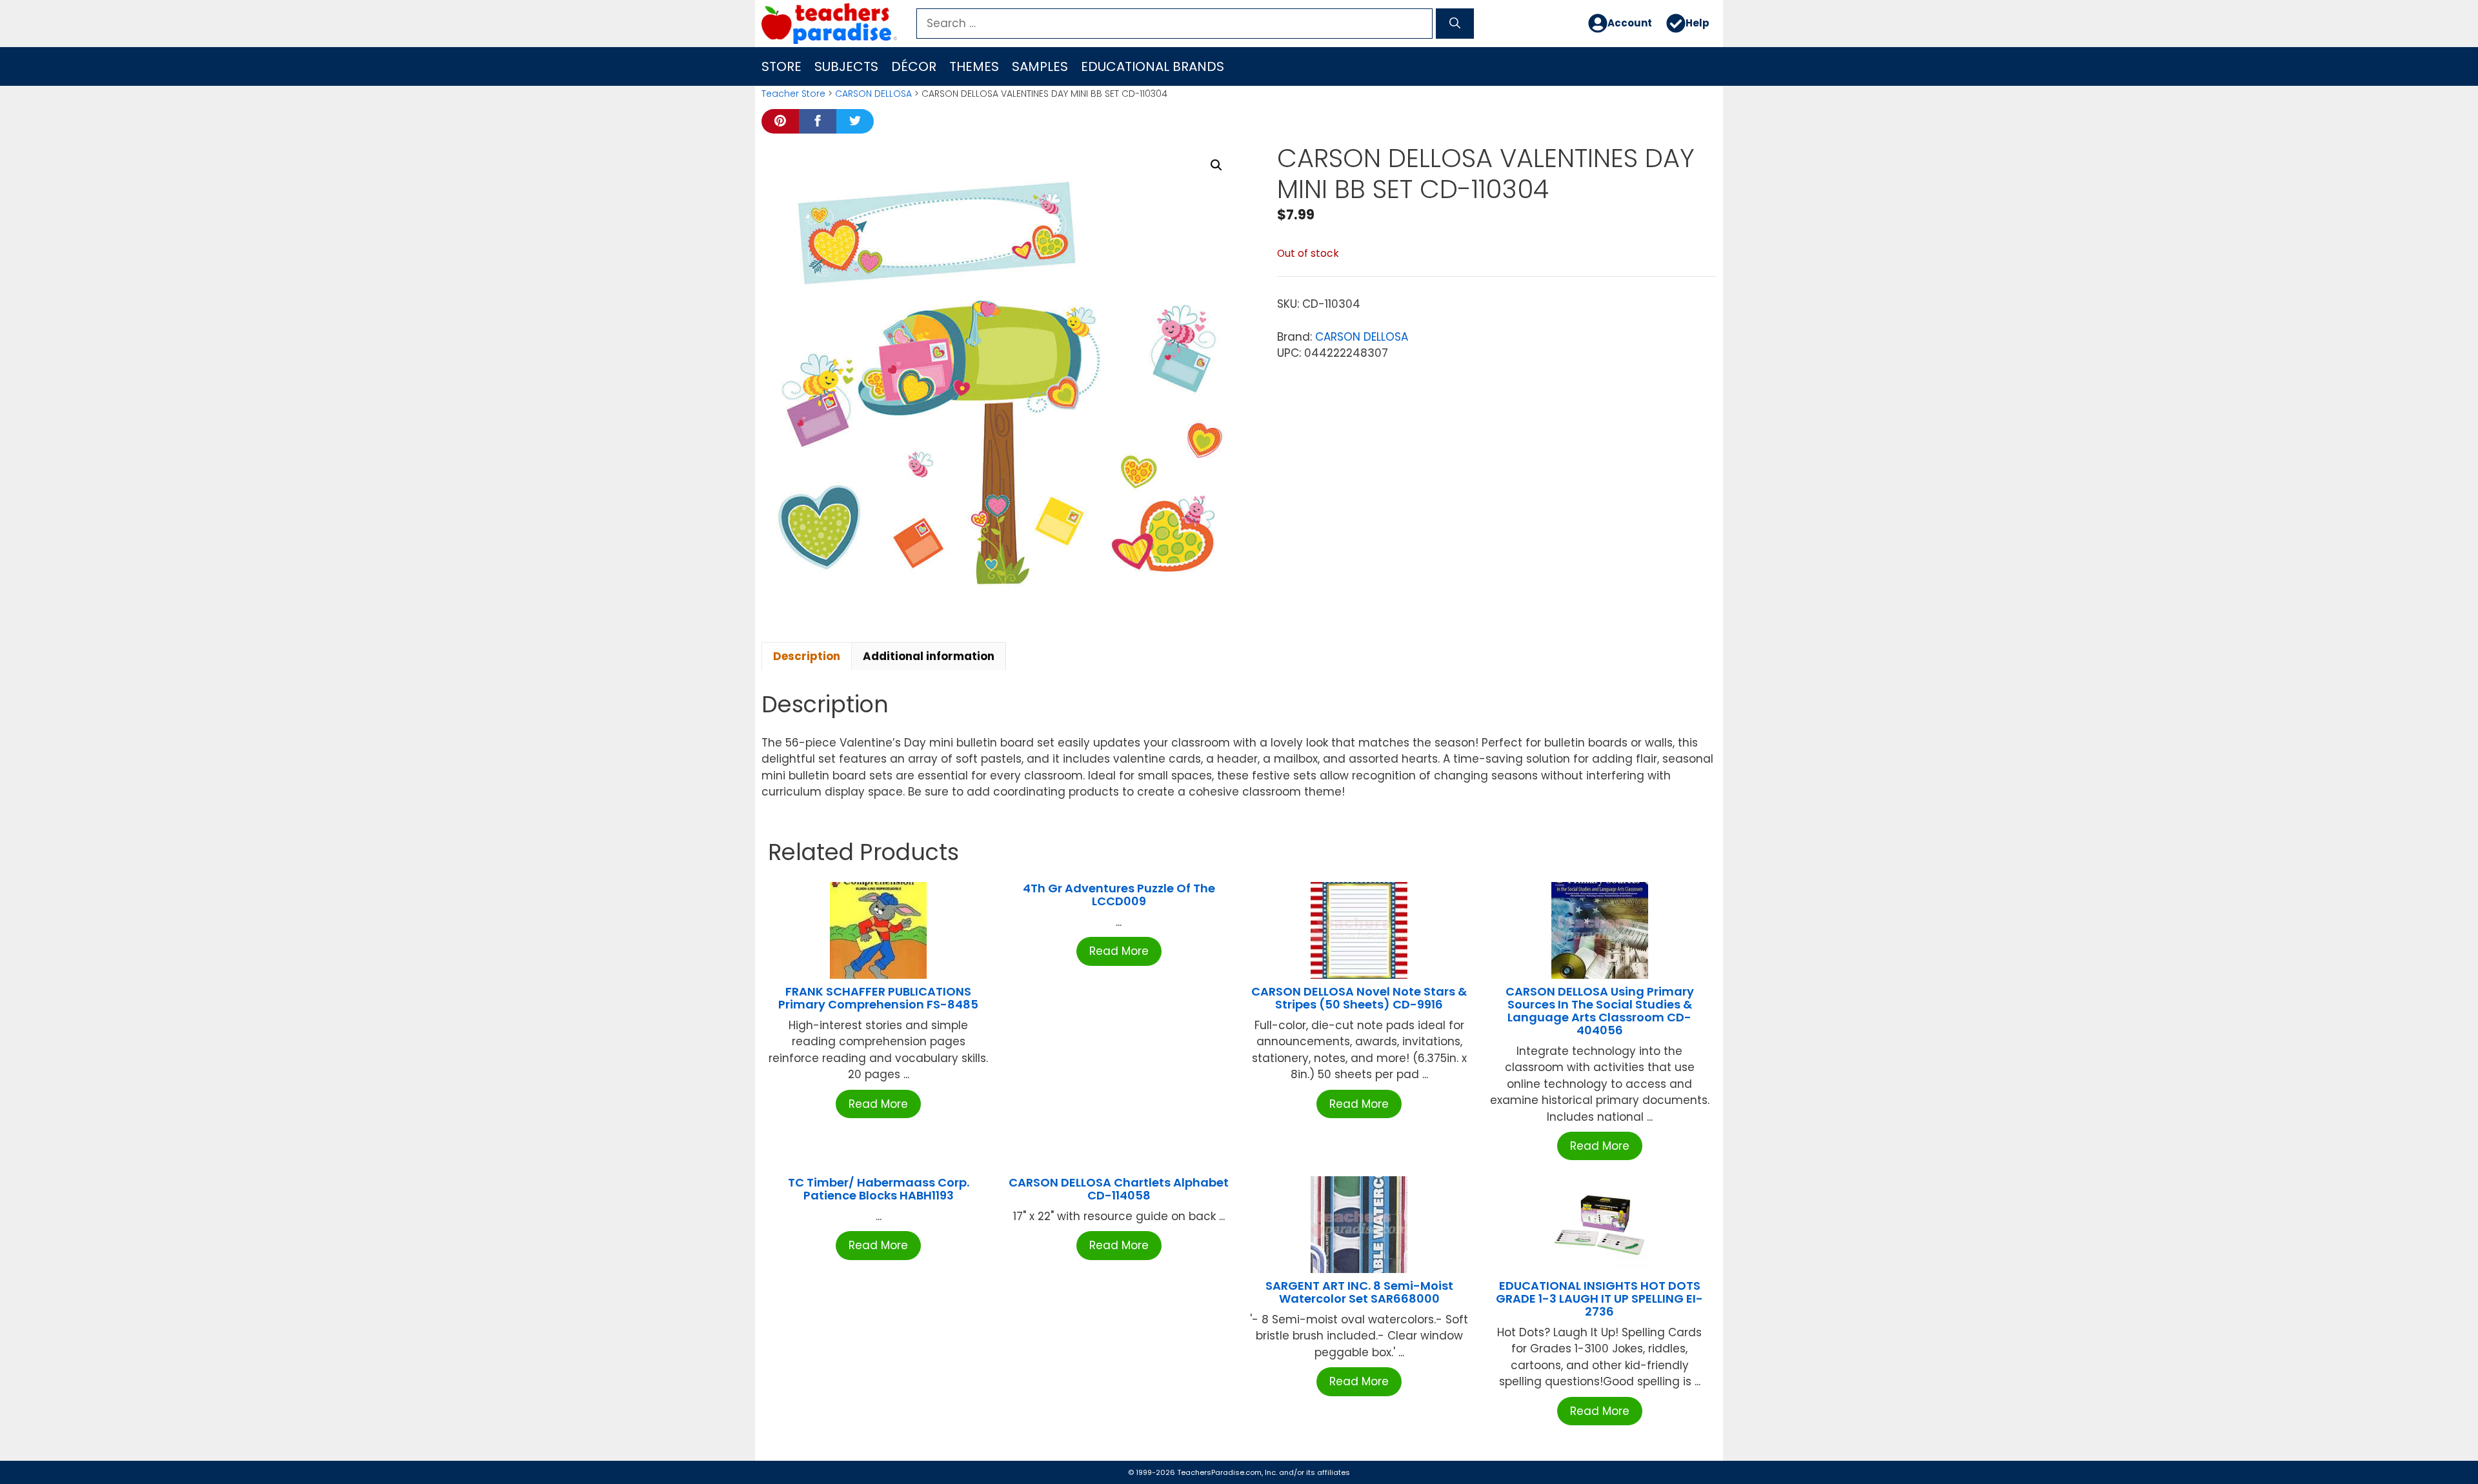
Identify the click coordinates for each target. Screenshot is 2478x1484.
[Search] (1455, 24)
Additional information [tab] (929, 656)
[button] (1216, 165)
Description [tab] (807, 656)
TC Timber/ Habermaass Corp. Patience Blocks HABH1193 (879, 1189)
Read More (878, 1104)
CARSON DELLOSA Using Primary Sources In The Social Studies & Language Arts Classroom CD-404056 (1600, 1010)
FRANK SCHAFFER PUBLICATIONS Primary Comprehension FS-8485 (878, 998)
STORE (781, 66)
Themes (974, 66)
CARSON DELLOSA (873, 94)
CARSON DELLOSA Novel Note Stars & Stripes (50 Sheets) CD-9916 (1359, 998)
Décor (914, 66)
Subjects (846, 66)
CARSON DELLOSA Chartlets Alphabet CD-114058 (1119, 1189)
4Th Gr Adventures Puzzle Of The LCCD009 (1119, 895)
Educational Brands (1153, 66)
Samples (1040, 66)
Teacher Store (793, 94)
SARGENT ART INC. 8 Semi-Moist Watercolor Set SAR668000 (1359, 1292)
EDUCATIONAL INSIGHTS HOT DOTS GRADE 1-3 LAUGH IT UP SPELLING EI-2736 (1599, 1298)
